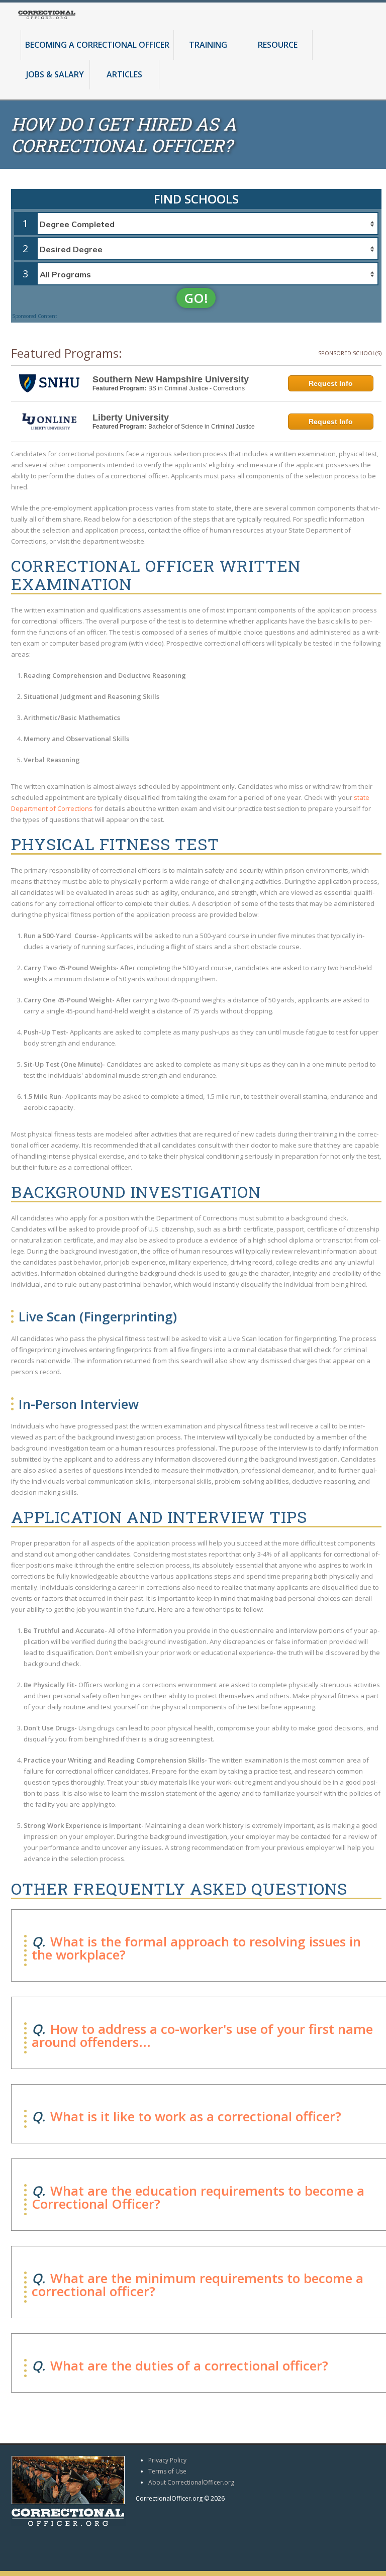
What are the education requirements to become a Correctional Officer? (198, 2197)
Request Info (331, 383)
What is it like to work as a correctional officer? (196, 2116)
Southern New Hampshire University (171, 379)
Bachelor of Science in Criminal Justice (202, 427)
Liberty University (131, 418)
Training (208, 45)
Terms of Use (167, 2471)
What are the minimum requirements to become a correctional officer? (198, 2285)
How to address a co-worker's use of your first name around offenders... (202, 2035)
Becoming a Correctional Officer (97, 45)
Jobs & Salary (55, 75)
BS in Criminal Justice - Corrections (197, 388)
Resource (278, 45)
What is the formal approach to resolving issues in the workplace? (196, 1948)
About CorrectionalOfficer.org (191, 2482)
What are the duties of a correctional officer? (189, 2365)
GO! (196, 298)
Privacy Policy (167, 2460)
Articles (124, 75)
